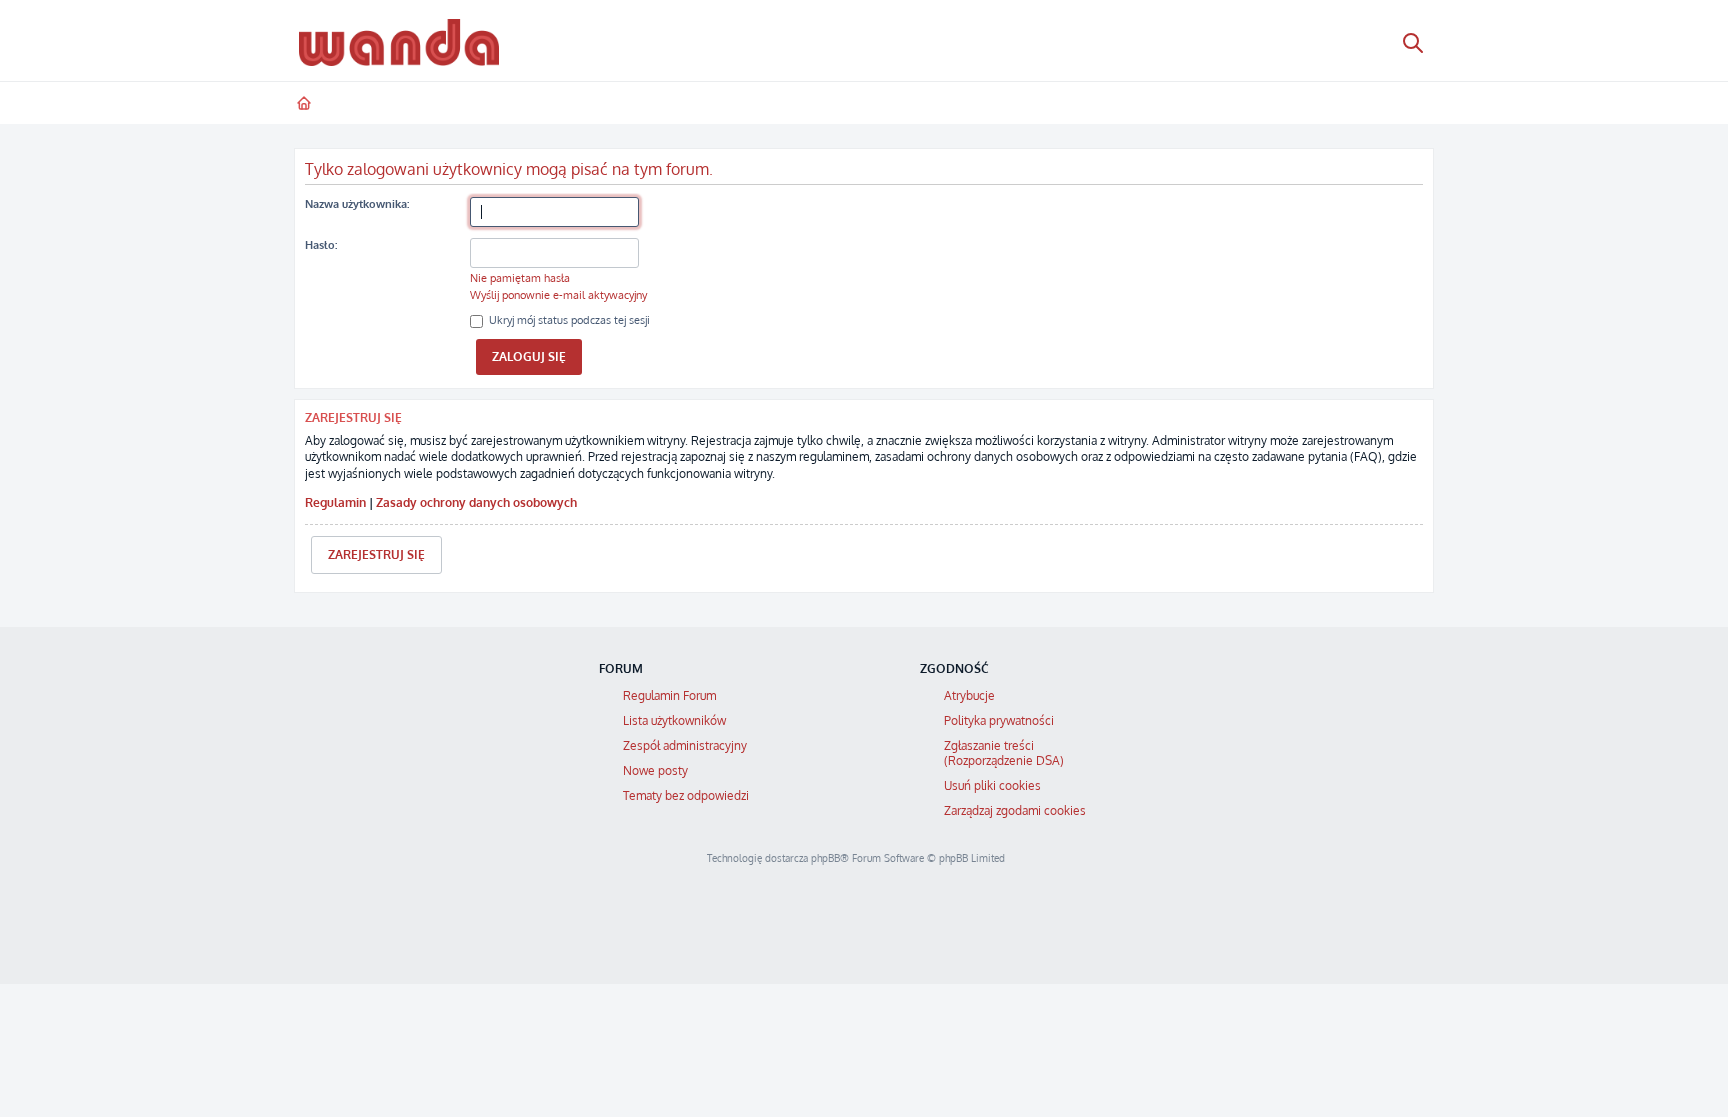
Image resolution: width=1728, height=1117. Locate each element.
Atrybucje (969, 695)
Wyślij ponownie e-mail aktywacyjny (558, 295)
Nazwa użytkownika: (357, 204)
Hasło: (321, 245)
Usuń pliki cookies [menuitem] (992, 785)
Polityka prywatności (999, 720)
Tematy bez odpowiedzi (686, 795)
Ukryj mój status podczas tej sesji (568, 320)
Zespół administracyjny (685, 745)
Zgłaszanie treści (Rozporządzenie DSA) (1004, 753)
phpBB (825, 858)
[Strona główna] (399, 42)
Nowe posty (655, 770)
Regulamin (335, 502)
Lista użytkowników (674, 720)
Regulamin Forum (669, 695)
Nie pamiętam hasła (520, 278)
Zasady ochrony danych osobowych (476, 502)
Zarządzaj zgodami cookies (1015, 810)
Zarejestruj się (376, 554)
